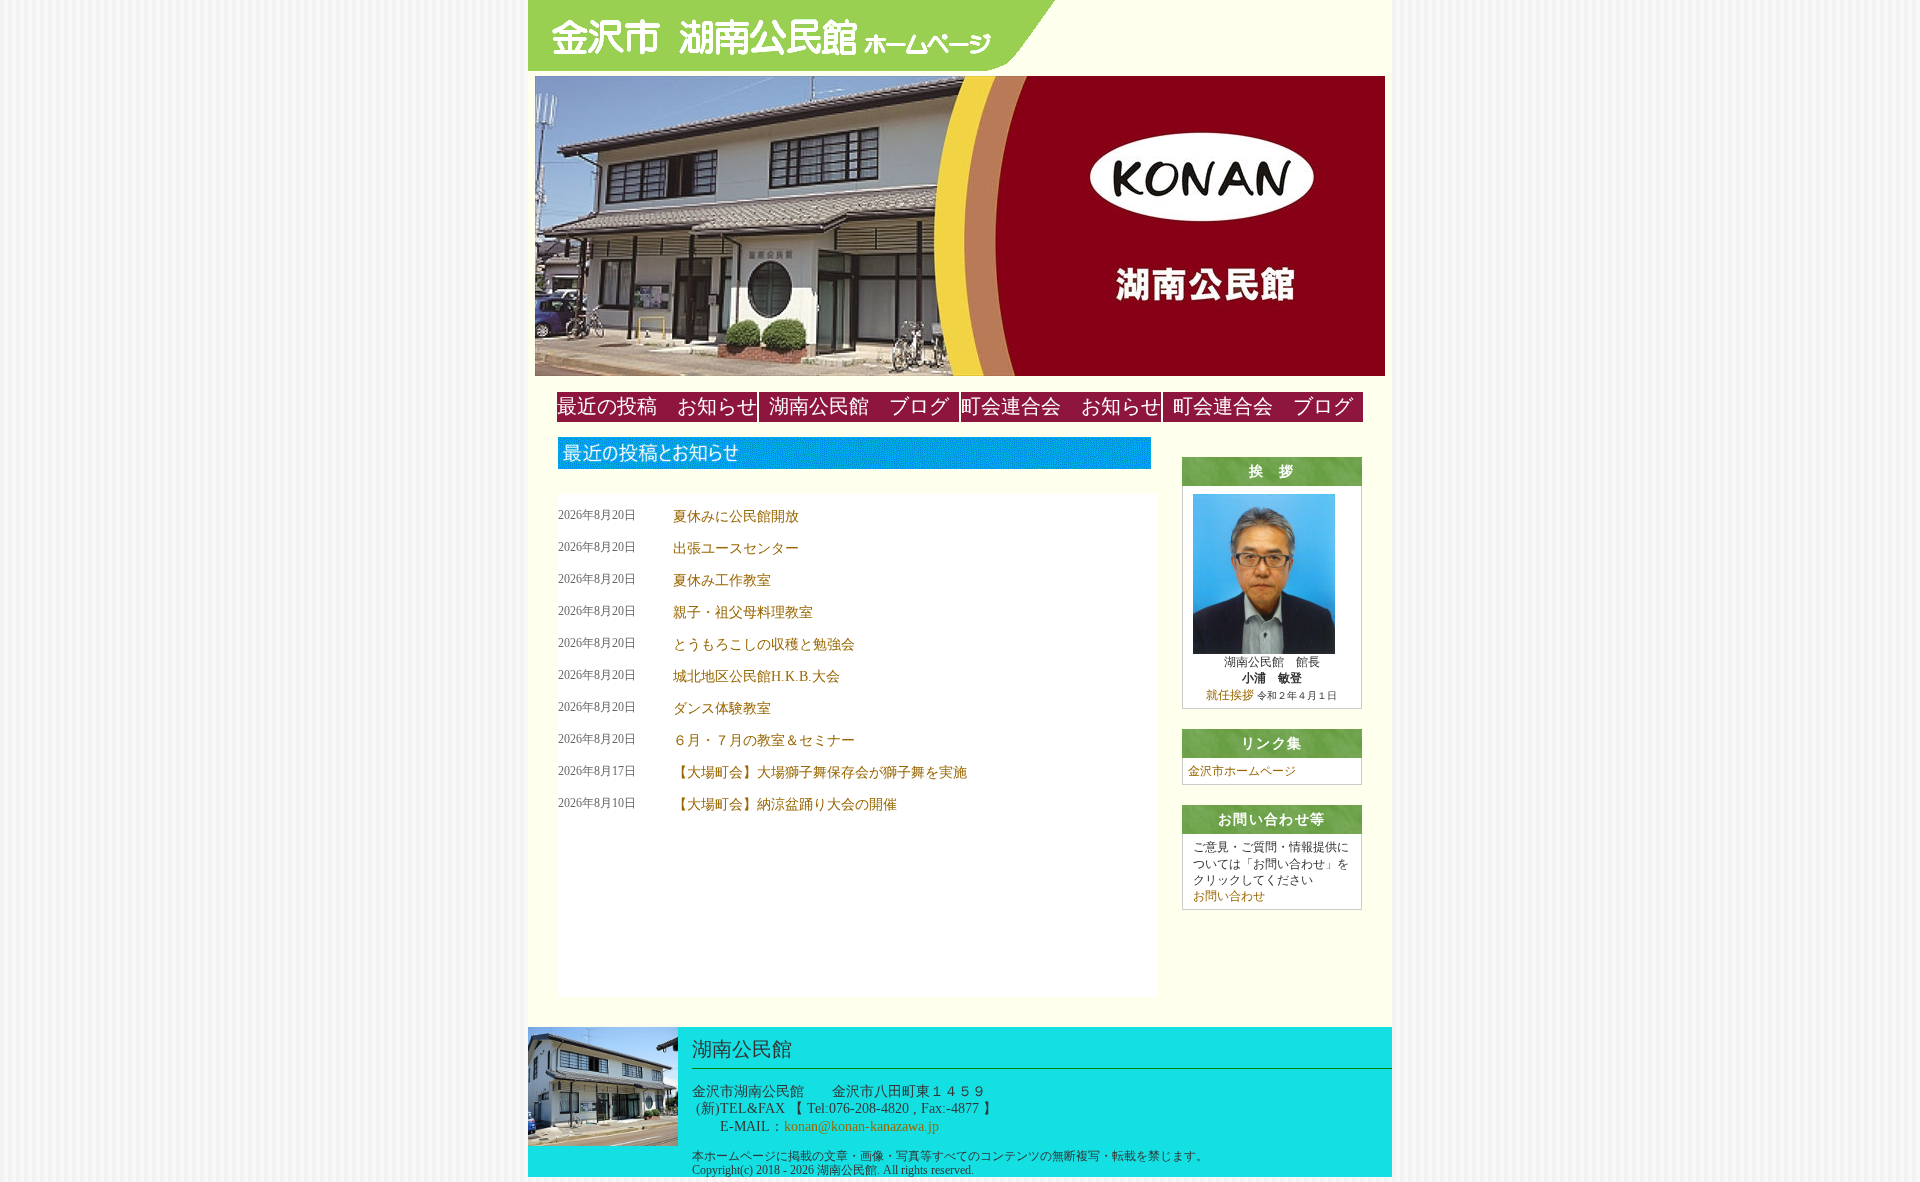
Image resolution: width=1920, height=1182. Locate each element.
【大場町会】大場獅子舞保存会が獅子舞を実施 (820, 772)
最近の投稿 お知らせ (657, 406)
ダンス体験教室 (722, 708)
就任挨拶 (1230, 695)
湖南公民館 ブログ (859, 406)
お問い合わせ (1229, 896)
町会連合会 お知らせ (1061, 406)
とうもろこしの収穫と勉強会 (764, 644)
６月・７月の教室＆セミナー (764, 740)
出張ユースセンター (736, 548)
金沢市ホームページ (1242, 771)
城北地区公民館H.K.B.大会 (756, 676)
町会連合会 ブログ (1263, 406)
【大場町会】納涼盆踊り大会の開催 (785, 804)
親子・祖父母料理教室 (743, 612)
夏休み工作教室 (722, 580)
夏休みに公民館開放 (736, 516)
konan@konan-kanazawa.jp (861, 1126)
